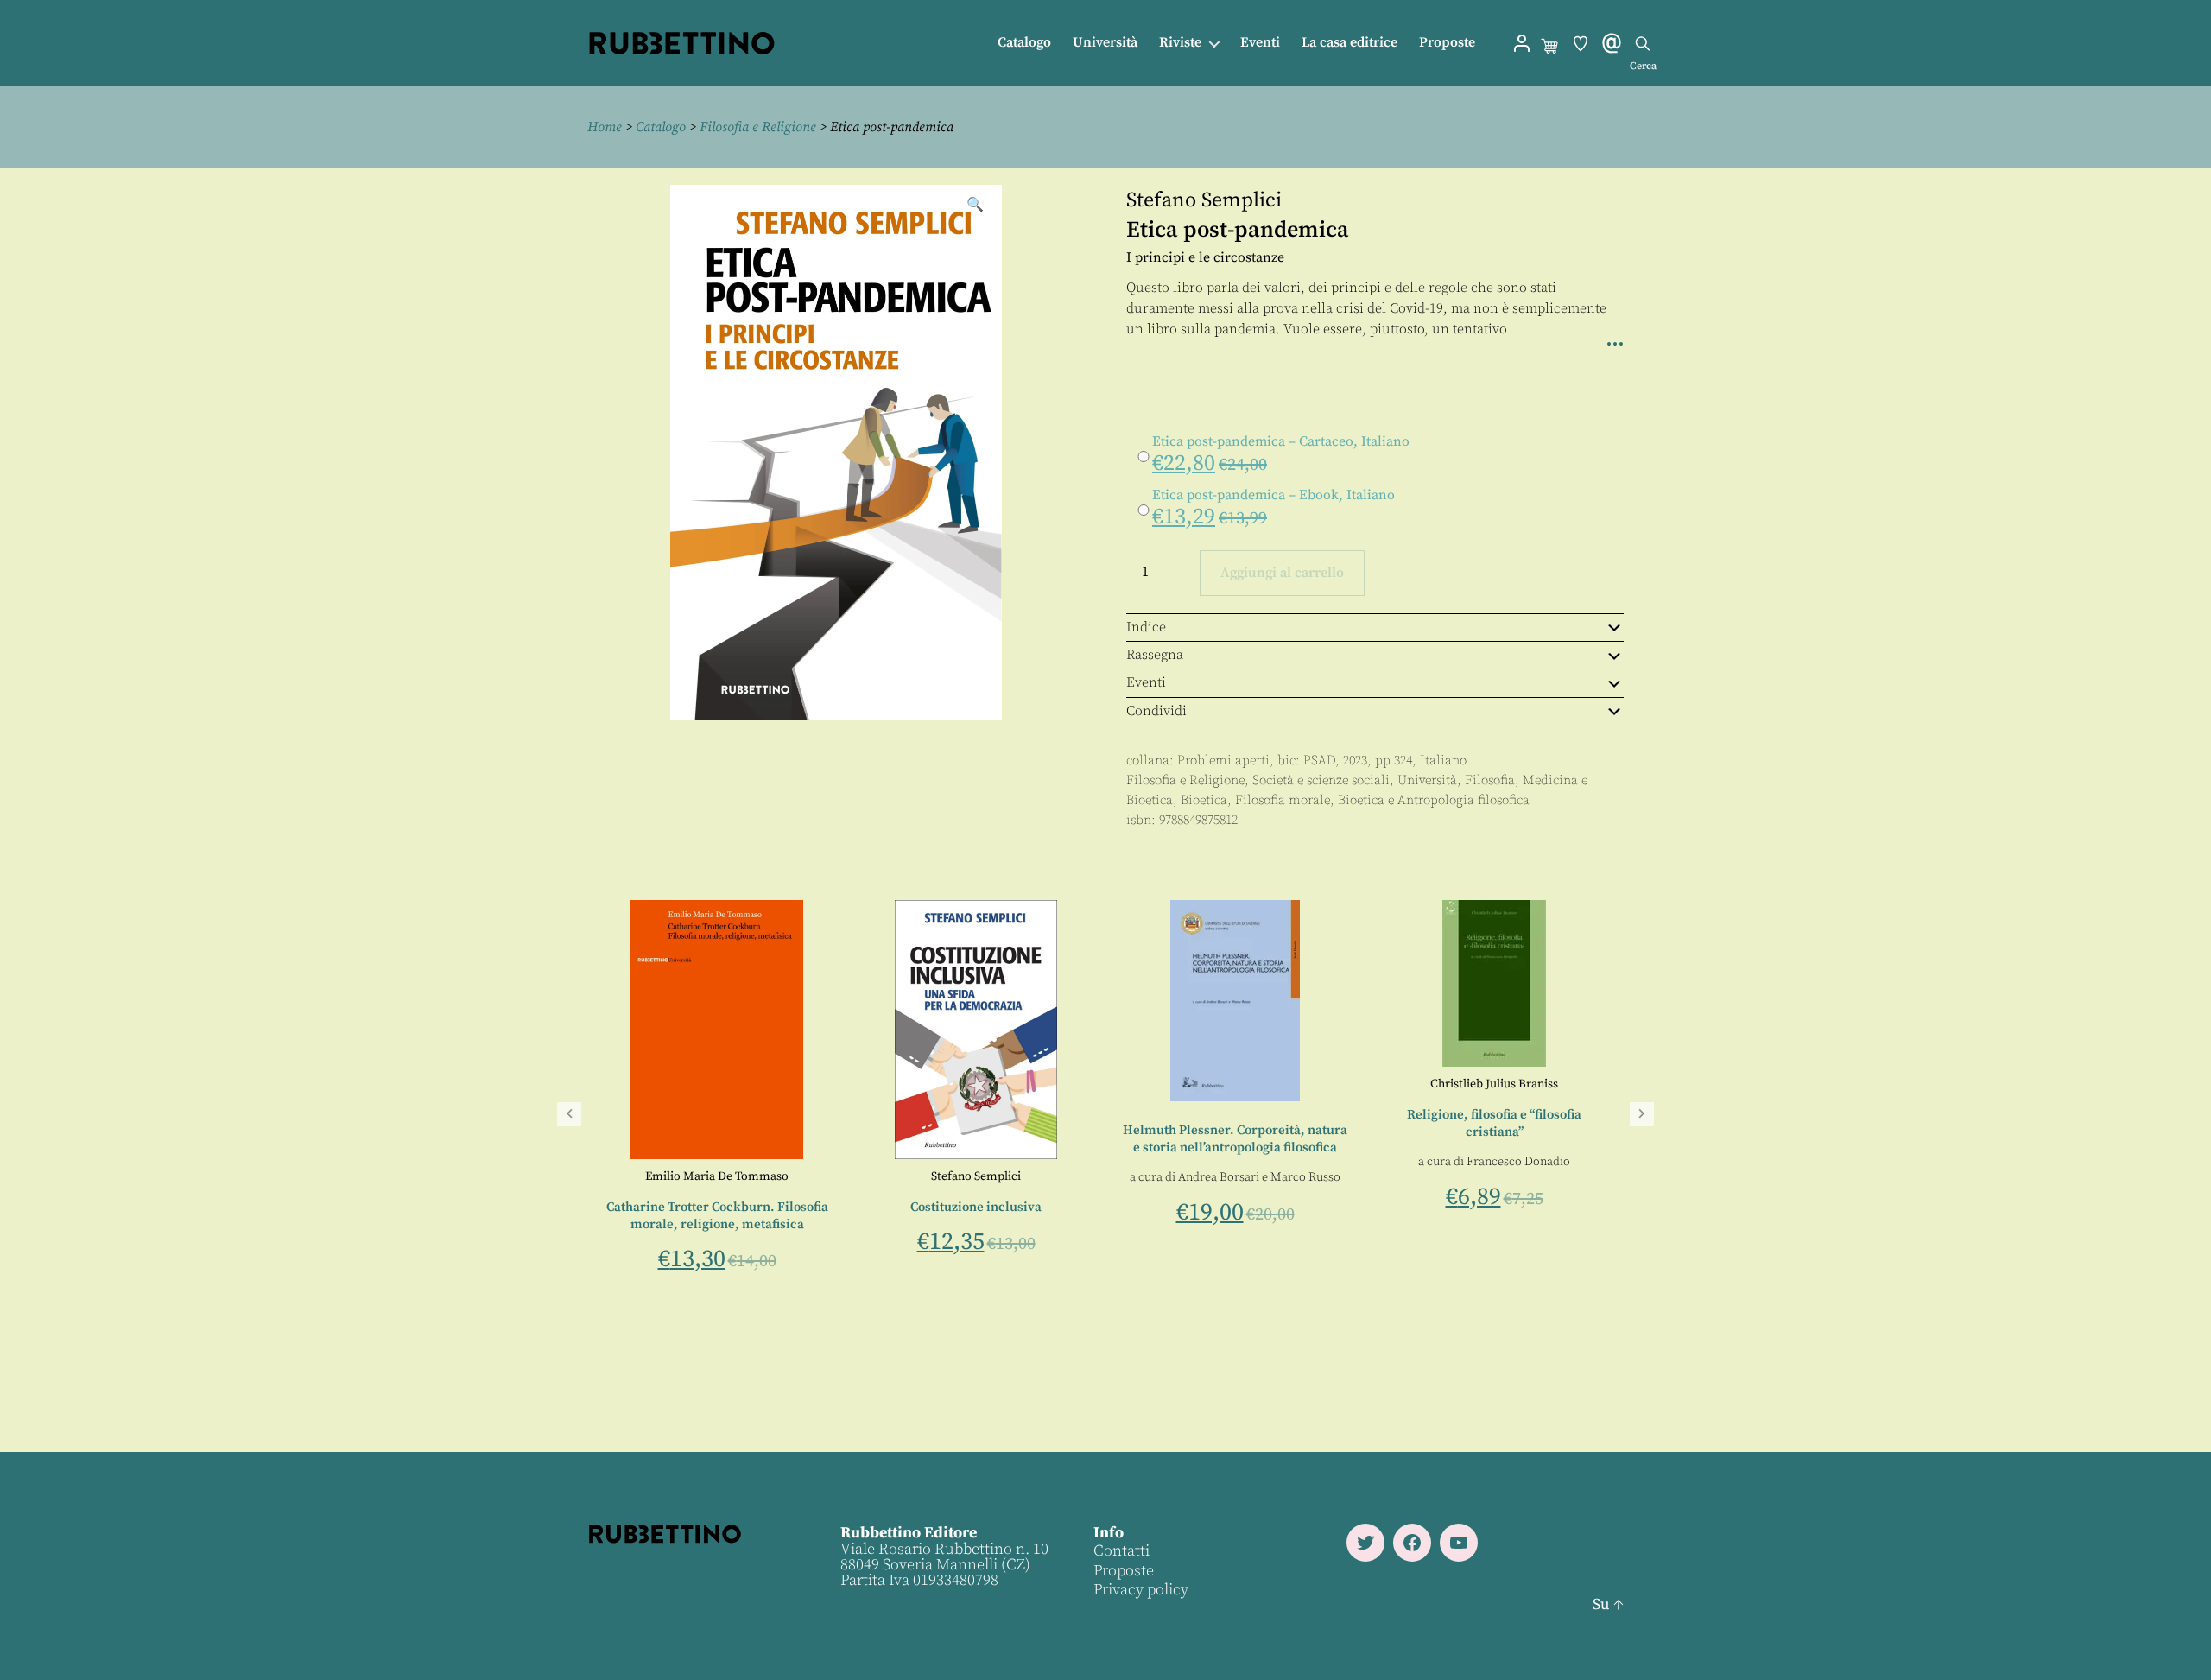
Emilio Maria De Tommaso (1235, 1176)
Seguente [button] (1642, 1114)
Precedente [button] (569, 1114)
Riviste (1180, 43)
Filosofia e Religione (758, 127)
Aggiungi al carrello (1282, 573)
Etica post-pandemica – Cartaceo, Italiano (1281, 441)
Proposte (1447, 43)
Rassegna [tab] (1155, 655)
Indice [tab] (1146, 627)
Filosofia (1490, 780)
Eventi (1260, 43)
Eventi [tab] (1146, 682)
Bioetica (1204, 800)
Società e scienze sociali (1321, 780)
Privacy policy (1141, 1590)
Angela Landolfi (987, 1255)
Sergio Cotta (976, 1176)
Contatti (1121, 1551)
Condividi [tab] (1156, 711)
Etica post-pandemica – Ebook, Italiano (1273, 495)
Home (605, 127)
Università (1105, 43)
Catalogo (1024, 43)
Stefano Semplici (1204, 200)
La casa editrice (1349, 43)
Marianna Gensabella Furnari (717, 1176)
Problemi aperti (1223, 761)
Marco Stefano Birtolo (979, 1237)
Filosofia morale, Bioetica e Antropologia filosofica (1382, 800)
